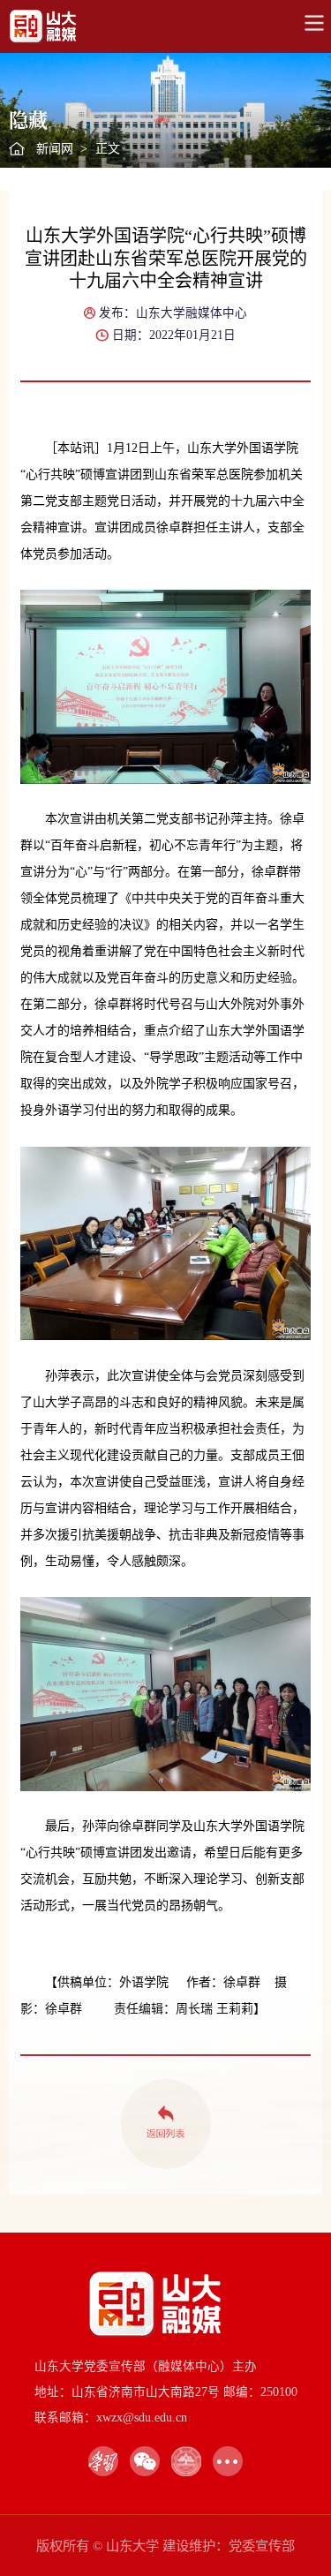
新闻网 (55, 149)
